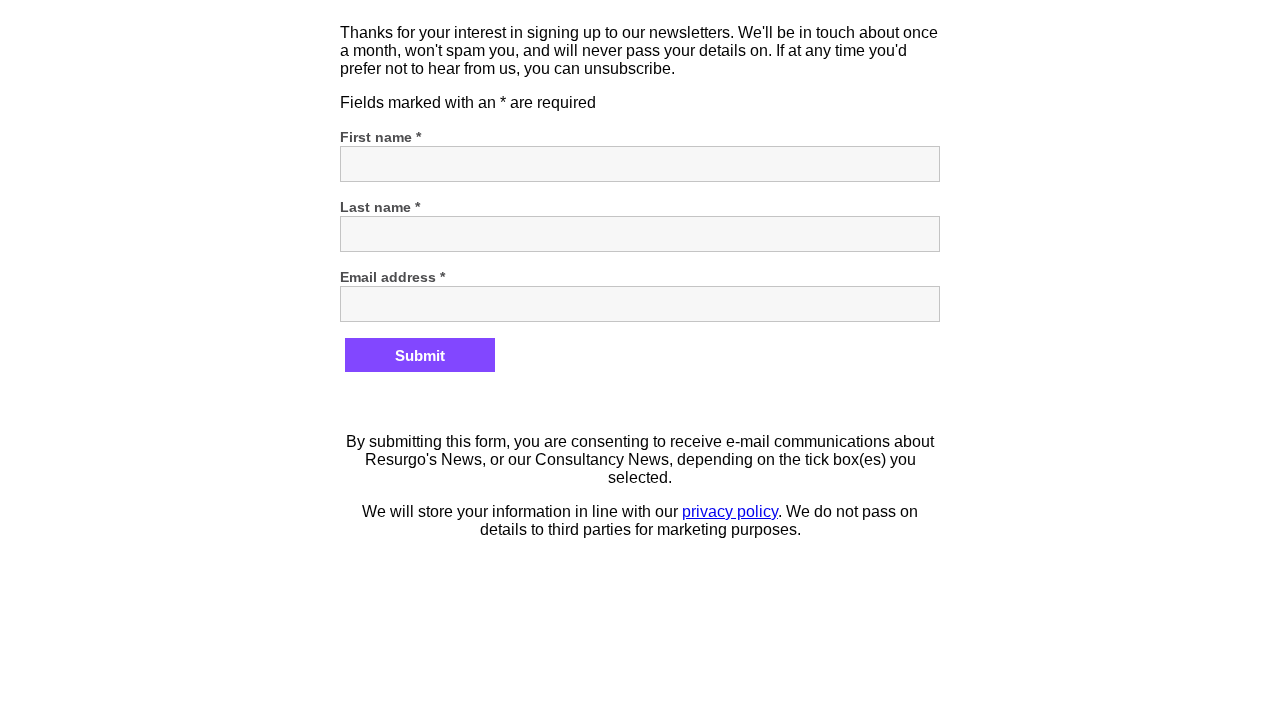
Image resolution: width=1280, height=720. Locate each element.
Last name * (380, 207)
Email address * (392, 277)
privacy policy (730, 511)
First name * (380, 137)
